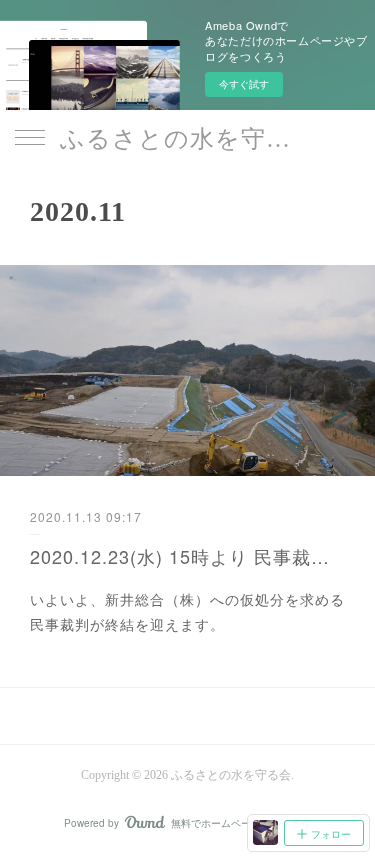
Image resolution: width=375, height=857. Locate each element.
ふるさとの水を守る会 (187, 139)
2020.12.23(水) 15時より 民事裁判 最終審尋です (187, 556)
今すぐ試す (244, 84)
